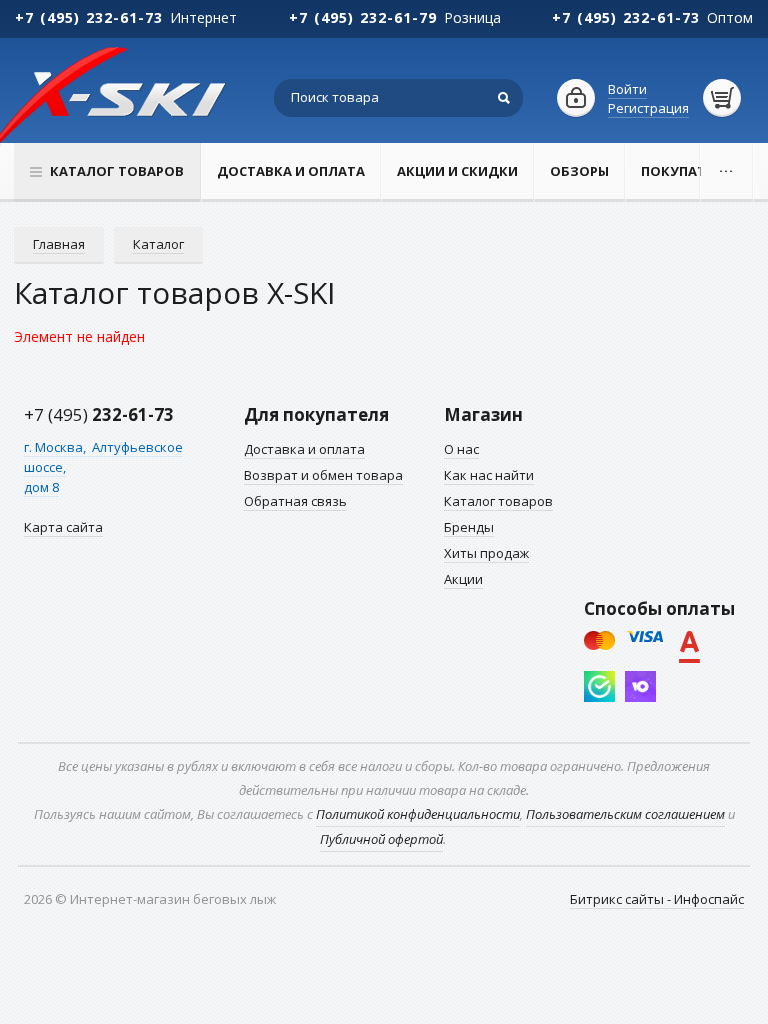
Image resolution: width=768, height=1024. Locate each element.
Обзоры (579, 171)
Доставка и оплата (291, 171)
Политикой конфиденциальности (418, 814)
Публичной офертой (381, 839)
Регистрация (648, 108)
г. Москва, (56, 447)
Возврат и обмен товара (323, 475)
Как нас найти (489, 475)
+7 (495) (99, 414)
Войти (627, 89)
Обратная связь (295, 501)
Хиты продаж (486, 553)
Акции (463, 579)
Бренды (469, 527)
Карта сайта (63, 527)
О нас (461, 449)
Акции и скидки (457, 171)
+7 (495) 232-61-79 (363, 17)
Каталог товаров (498, 501)
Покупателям (692, 171)
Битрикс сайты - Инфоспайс (657, 899)
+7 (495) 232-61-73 (89, 17)
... (726, 167)
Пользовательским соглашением (625, 814)
